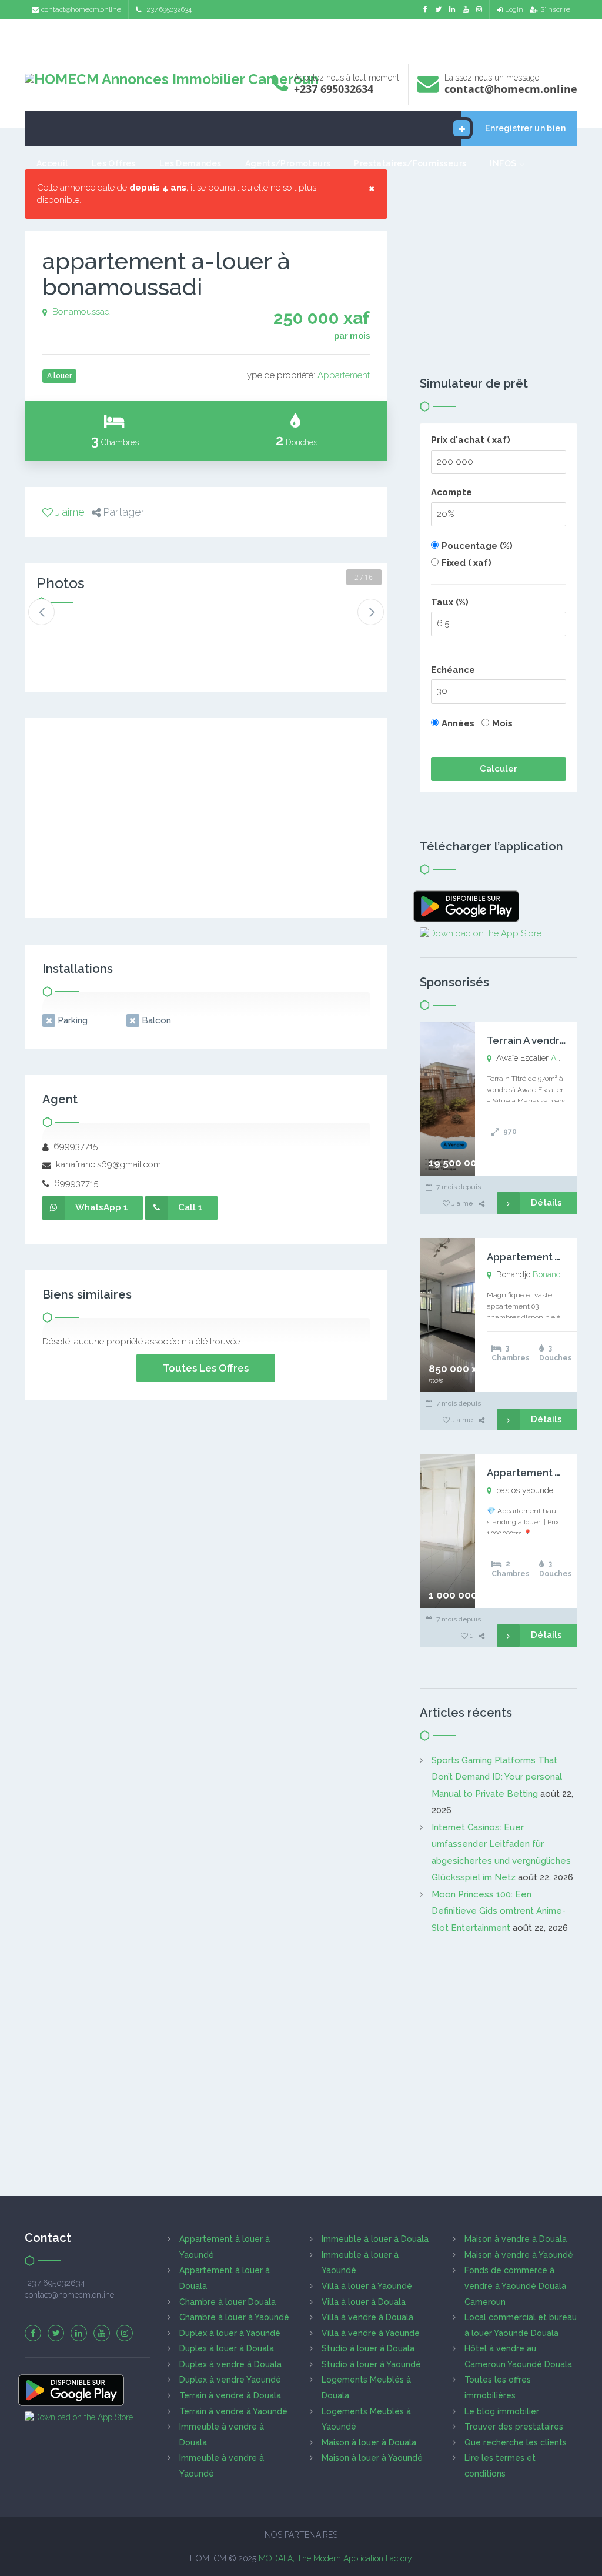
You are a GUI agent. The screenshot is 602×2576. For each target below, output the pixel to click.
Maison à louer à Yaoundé (372, 2458)
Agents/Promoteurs (288, 163)
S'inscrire (555, 9)
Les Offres (114, 163)
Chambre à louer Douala (228, 2302)
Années (458, 723)
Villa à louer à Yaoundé (367, 2286)
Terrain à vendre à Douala (230, 2395)
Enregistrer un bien (525, 128)
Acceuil (52, 163)
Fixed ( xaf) (466, 563)
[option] (68, 634)
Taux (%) (450, 602)
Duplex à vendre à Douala (230, 2364)
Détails (546, 1203)
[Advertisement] (301, 39)
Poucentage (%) (477, 546)
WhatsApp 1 (102, 1207)
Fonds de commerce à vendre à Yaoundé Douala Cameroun (515, 2286)
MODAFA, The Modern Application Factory (335, 2558)
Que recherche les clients (516, 2442)
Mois (502, 723)
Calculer (499, 769)
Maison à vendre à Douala (516, 2239)
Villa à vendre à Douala (367, 2317)
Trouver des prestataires (514, 2427)
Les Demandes (190, 163)
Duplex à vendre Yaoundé (230, 2380)
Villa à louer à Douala (364, 2302)
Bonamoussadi (82, 312)
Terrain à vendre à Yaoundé (233, 2411)
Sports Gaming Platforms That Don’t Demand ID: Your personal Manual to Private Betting (497, 1777)
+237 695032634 (168, 9)
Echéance (453, 670)
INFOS (503, 163)
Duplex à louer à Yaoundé (230, 2333)
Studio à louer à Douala (368, 2348)
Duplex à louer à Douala (227, 2348)
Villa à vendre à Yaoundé (371, 2333)
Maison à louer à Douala (369, 2442)
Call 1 (190, 1207)
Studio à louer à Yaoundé (371, 2364)
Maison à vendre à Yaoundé (519, 2255)
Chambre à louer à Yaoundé (234, 2317)
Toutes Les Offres (206, 1368)
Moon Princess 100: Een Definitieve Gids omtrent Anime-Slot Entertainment (499, 1911)
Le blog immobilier (502, 2411)
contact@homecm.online (81, 9)
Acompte (451, 492)
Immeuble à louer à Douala (375, 2239)
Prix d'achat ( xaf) (471, 440)
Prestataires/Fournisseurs (410, 163)
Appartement (344, 375)
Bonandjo (550, 1274)
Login (514, 9)
